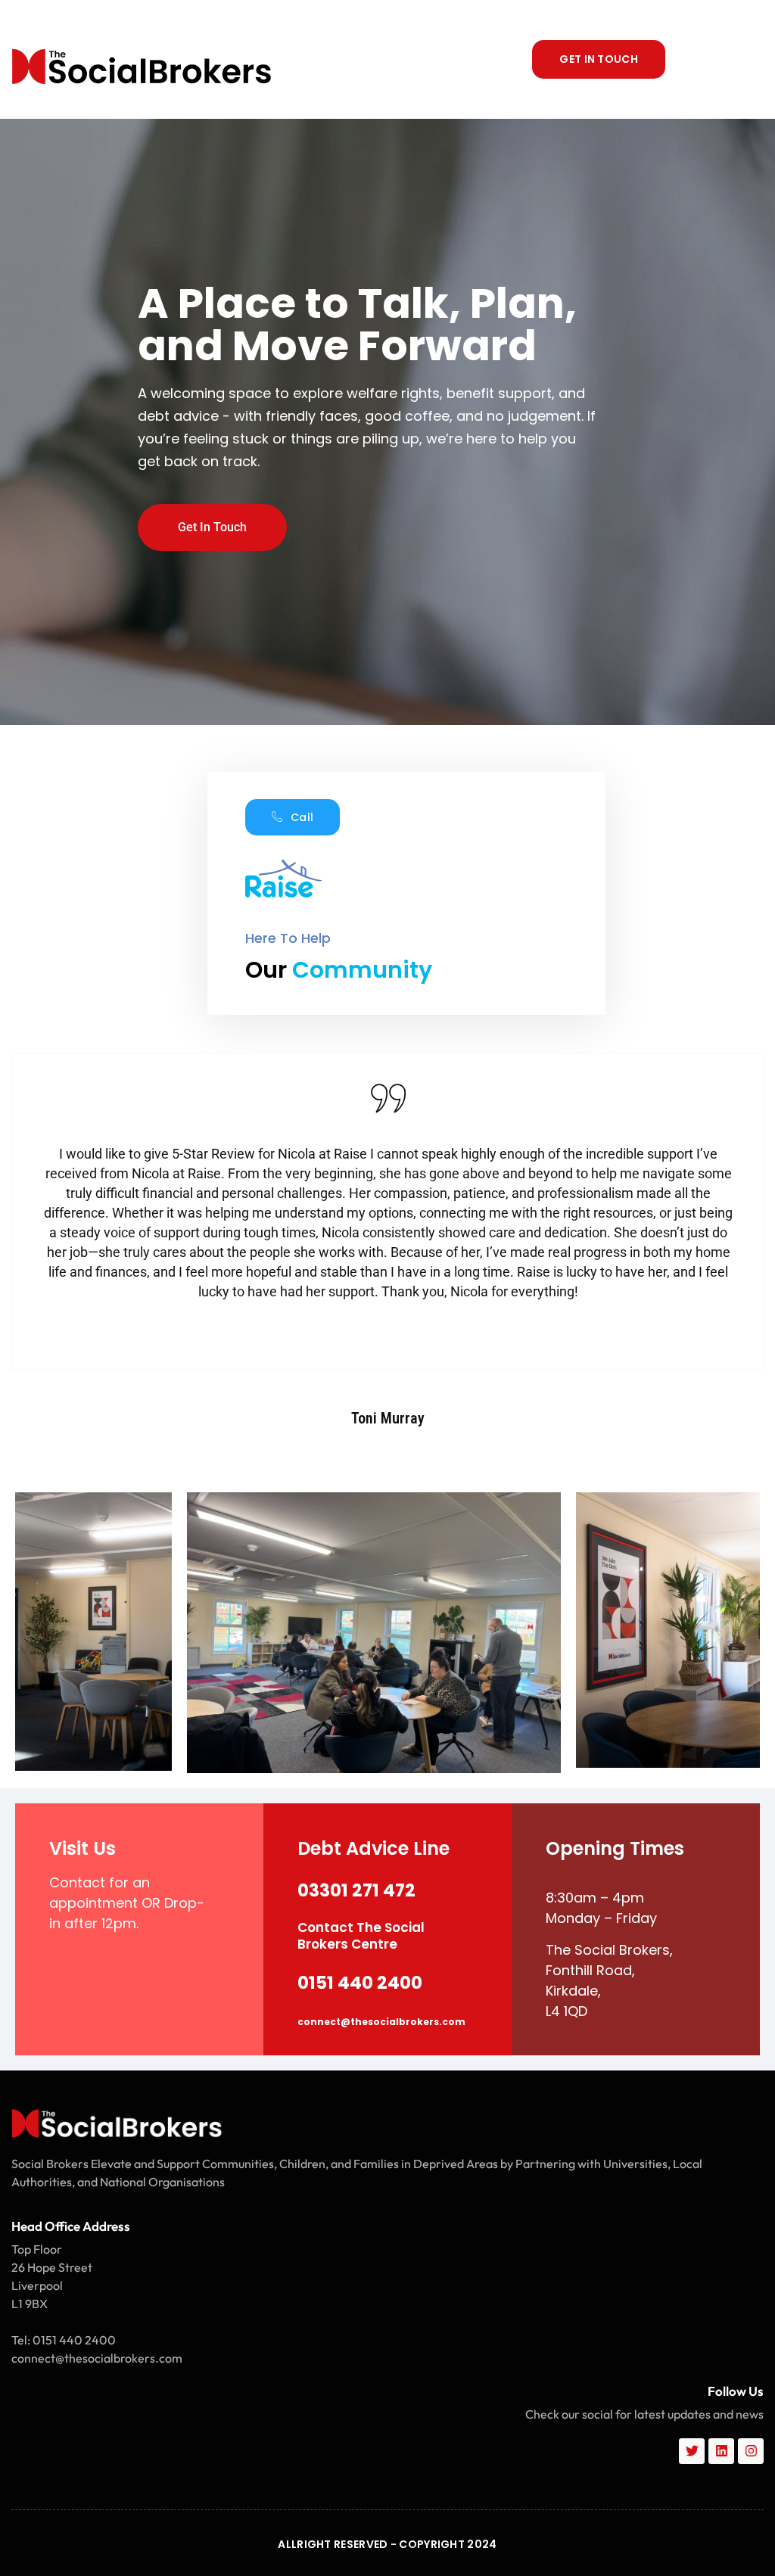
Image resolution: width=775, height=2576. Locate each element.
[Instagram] (751, 2451)
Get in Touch (212, 527)
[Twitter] (692, 2451)
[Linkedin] (721, 2451)
